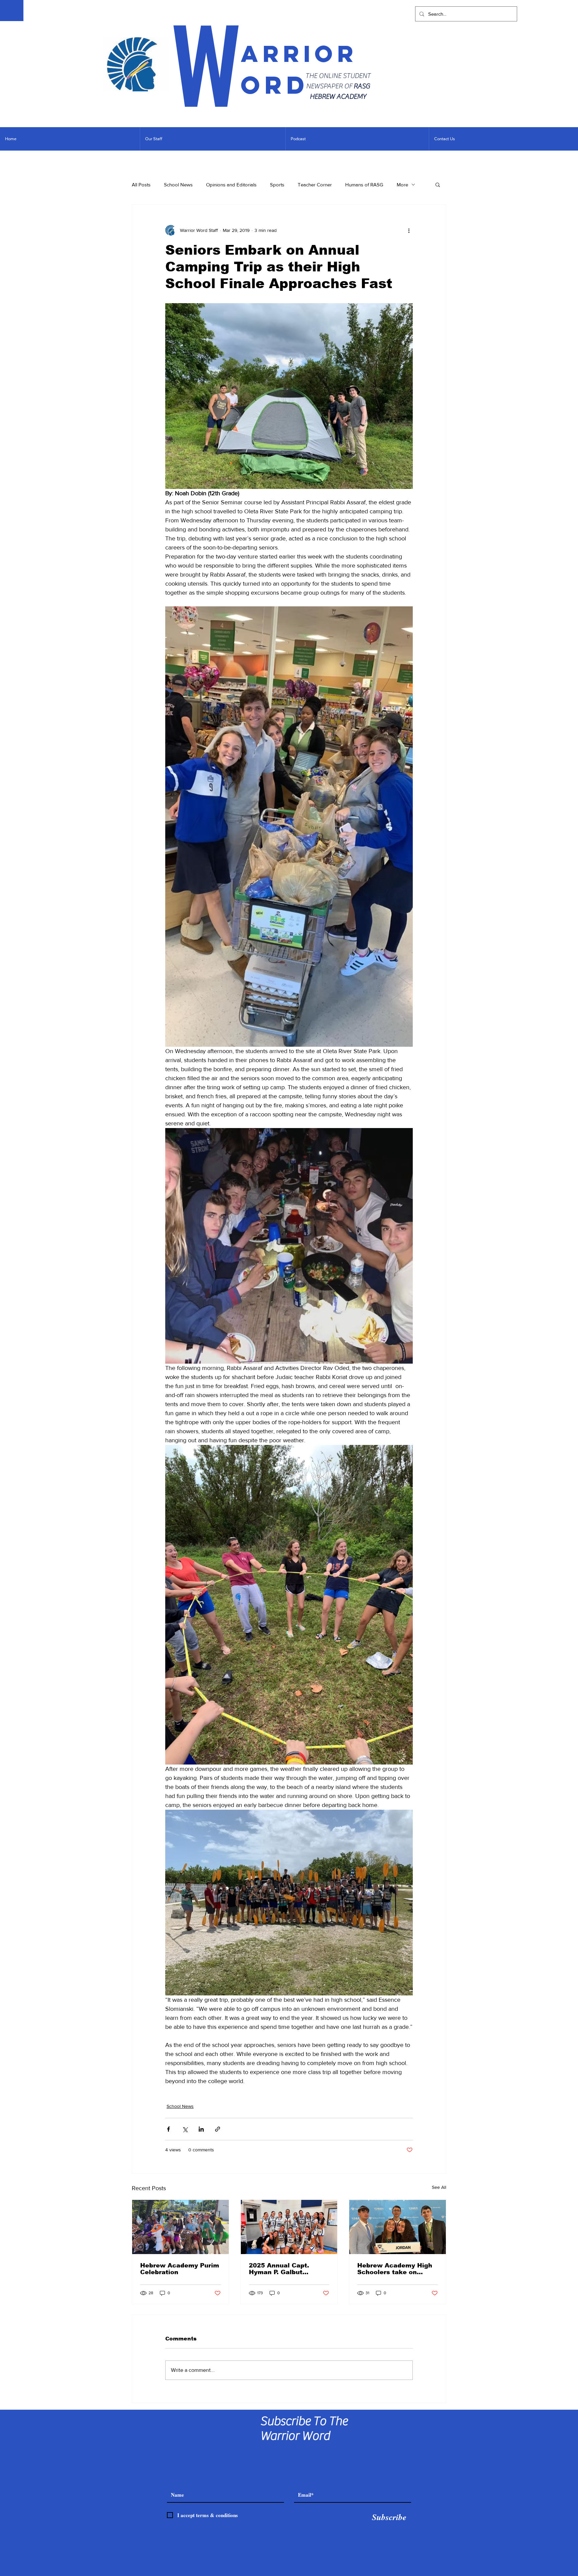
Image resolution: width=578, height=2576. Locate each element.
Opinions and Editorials (231, 185)
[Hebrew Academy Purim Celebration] (180, 2227)
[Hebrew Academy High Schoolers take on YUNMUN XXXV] (398, 2227)
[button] (438, 184)
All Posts (141, 185)
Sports (277, 185)
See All (439, 2187)
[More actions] (409, 230)
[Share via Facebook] (168, 2129)
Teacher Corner (315, 185)
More (402, 185)
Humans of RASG (364, 185)
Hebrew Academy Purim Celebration (180, 2269)
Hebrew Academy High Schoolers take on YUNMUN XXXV (395, 2269)
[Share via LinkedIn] (201, 2129)
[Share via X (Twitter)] (185, 2129)
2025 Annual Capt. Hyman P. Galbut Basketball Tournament (287, 2269)
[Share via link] (218, 2129)
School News (178, 185)
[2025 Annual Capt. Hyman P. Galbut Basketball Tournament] (289, 2227)
